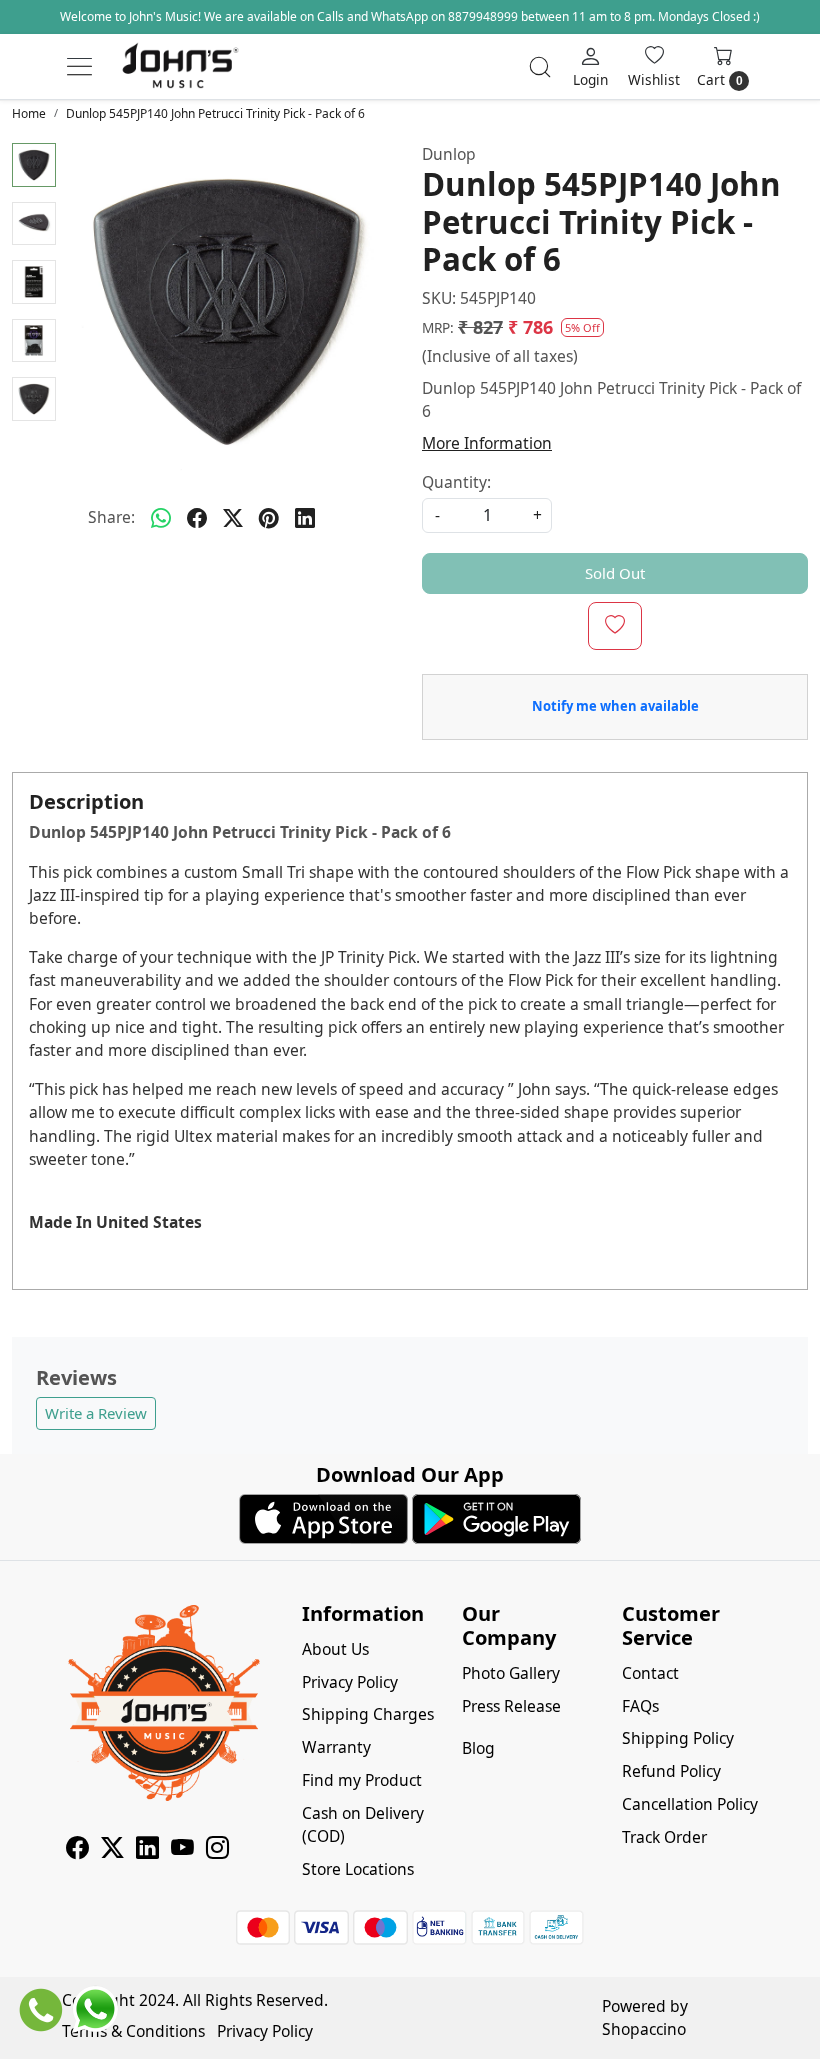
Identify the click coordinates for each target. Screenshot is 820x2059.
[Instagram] (217, 1850)
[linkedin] (305, 518)
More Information (487, 443)
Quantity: (456, 482)
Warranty (336, 1747)
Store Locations (358, 1869)
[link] (540, 67)
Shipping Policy (678, 1738)
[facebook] (197, 518)
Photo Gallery (511, 1673)
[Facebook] (77, 1850)
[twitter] (233, 518)
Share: (111, 517)
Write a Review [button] (96, 1413)
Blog (478, 1748)
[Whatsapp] (161, 518)
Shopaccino (644, 2029)
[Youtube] (182, 1850)
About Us (335, 1649)
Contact (650, 1673)
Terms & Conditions (133, 2031)
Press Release (511, 1706)
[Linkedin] (147, 1850)
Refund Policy (671, 1771)
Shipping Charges (368, 1714)
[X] (112, 1850)
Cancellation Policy (690, 1804)
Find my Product (362, 1780)
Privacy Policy (350, 1682)
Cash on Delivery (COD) (363, 1824)
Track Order (664, 1837)
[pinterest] (269, 518)
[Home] (180, 67)
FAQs (640, 1706)
